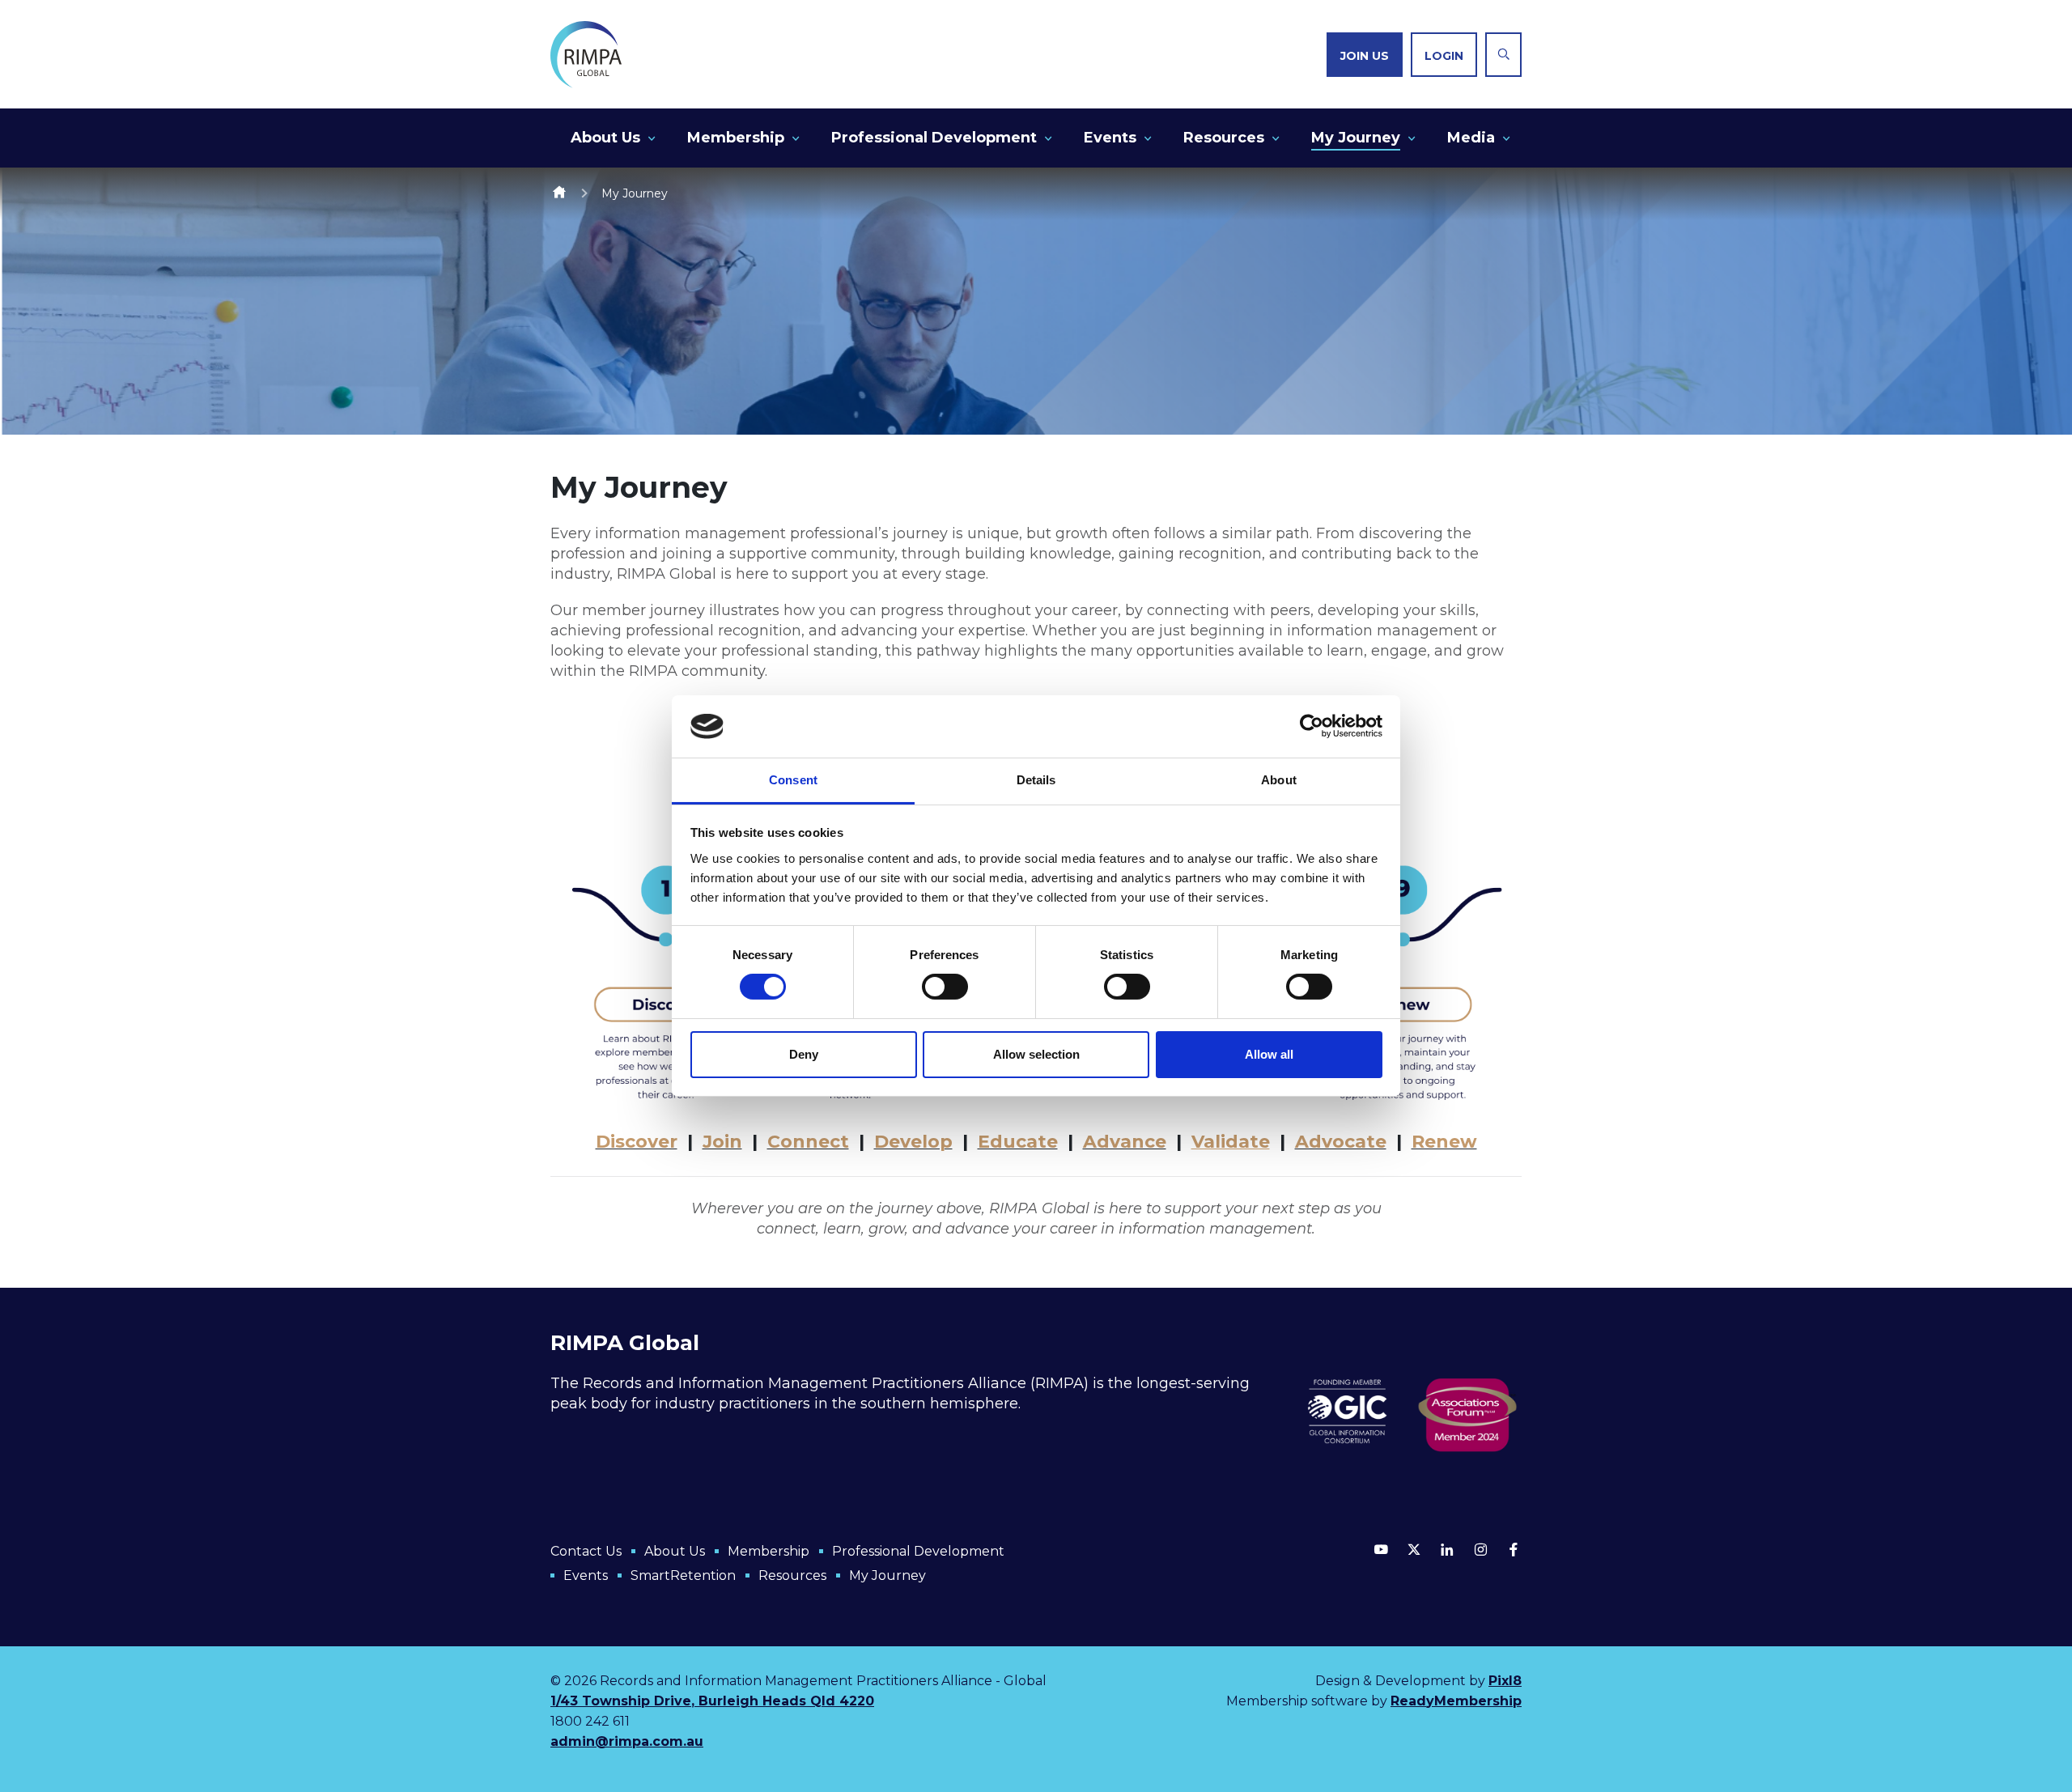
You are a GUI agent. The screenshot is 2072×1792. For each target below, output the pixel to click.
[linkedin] (1447, 1549)
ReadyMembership (1456, 1701)
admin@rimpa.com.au (627, 1741)
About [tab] (1279, 780)
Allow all (1269, 1054)
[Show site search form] (1503, 55)
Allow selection (1036, 1054)
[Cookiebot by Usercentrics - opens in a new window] (1312, 726)
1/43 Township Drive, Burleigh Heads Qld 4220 (712, 1701)
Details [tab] (1036, 780)
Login (1444, 56)
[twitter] (1414, 1549)
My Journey (1356, 138)
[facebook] (1514, 1549)
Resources (1224, 138)
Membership (736, 138)
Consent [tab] (793, 780)
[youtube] (1381, 1549)
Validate (1231, 1142)
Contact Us (586, 1551)
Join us (1365, 56)
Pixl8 (1505, 1681)
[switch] (945, 987)
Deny (804, 1054)
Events (1110, 138)
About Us (605, 138)
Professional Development (934, 138)
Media (1471, 138)
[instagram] (1480, 1549)
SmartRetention (683, 1575)
